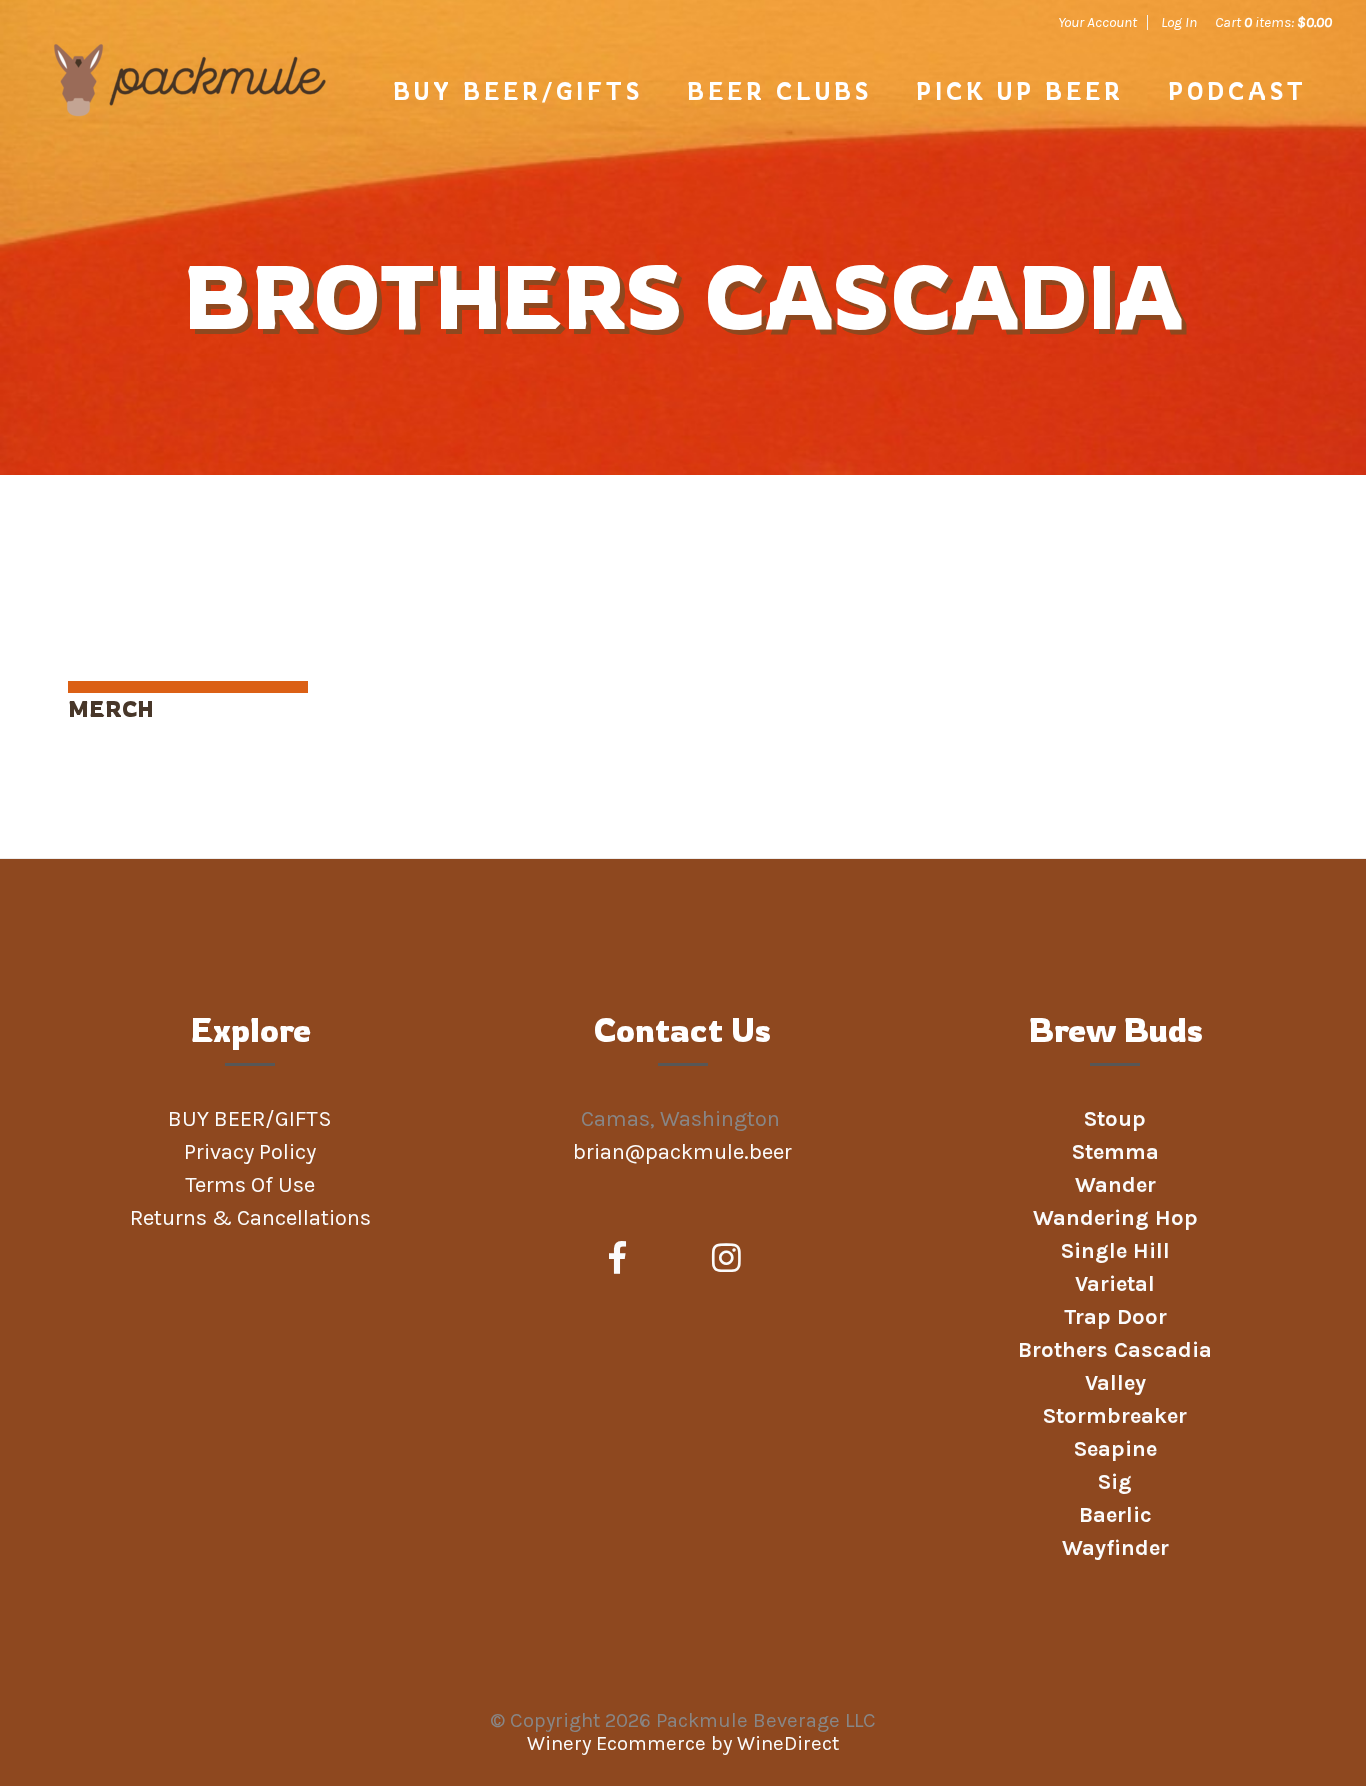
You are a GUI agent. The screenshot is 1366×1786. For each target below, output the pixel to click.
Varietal (1115, 1284)
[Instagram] (726, 1259)
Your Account (1097, 22)
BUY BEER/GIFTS (518, 91)
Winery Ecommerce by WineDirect (683, 1743)
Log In (1179, 22)
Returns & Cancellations (250, 1218)
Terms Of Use (250, 1185)
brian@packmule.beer (685, 1152)
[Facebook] (617, 1259)
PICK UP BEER (1020, 91)
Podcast (1237, 91)
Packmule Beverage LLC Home (190, 112)
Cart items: (1273, 22)
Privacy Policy (250, 1152)
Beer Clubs (779, 91)
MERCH (111, 708)
